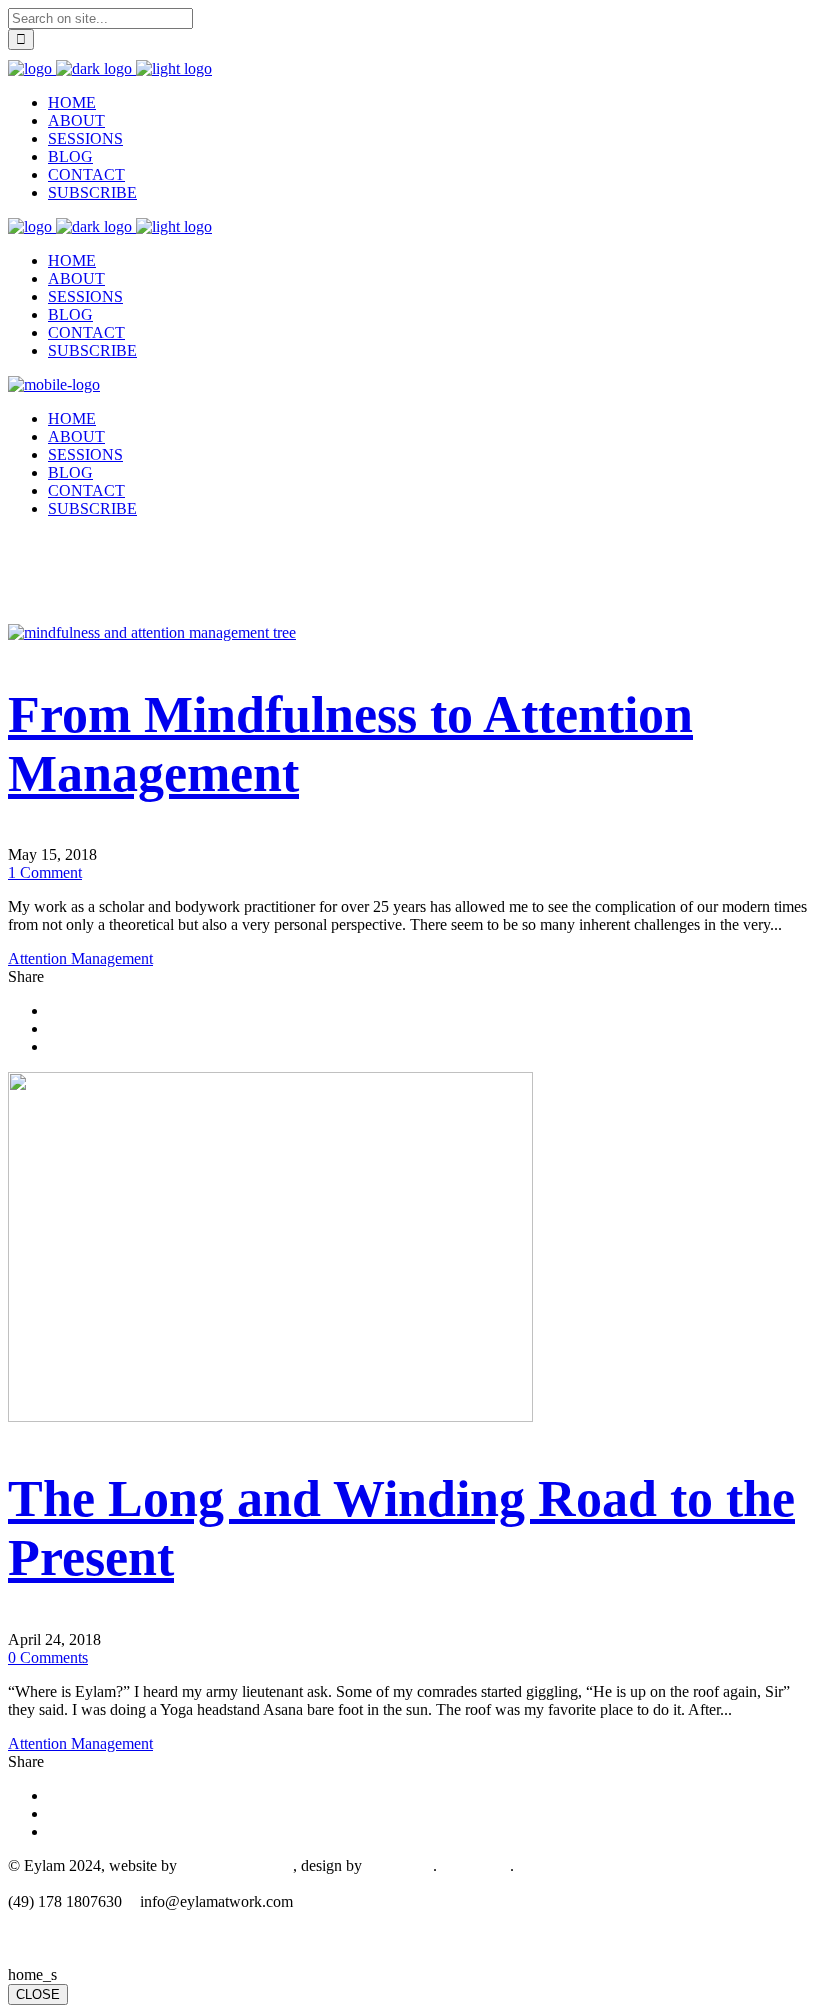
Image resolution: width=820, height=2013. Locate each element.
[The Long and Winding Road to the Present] (270, 1416)
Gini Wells (399, 1865)
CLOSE (38, 1994)
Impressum (475, 1865)
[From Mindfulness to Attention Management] (152, 632)
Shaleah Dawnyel (237, 1865)
